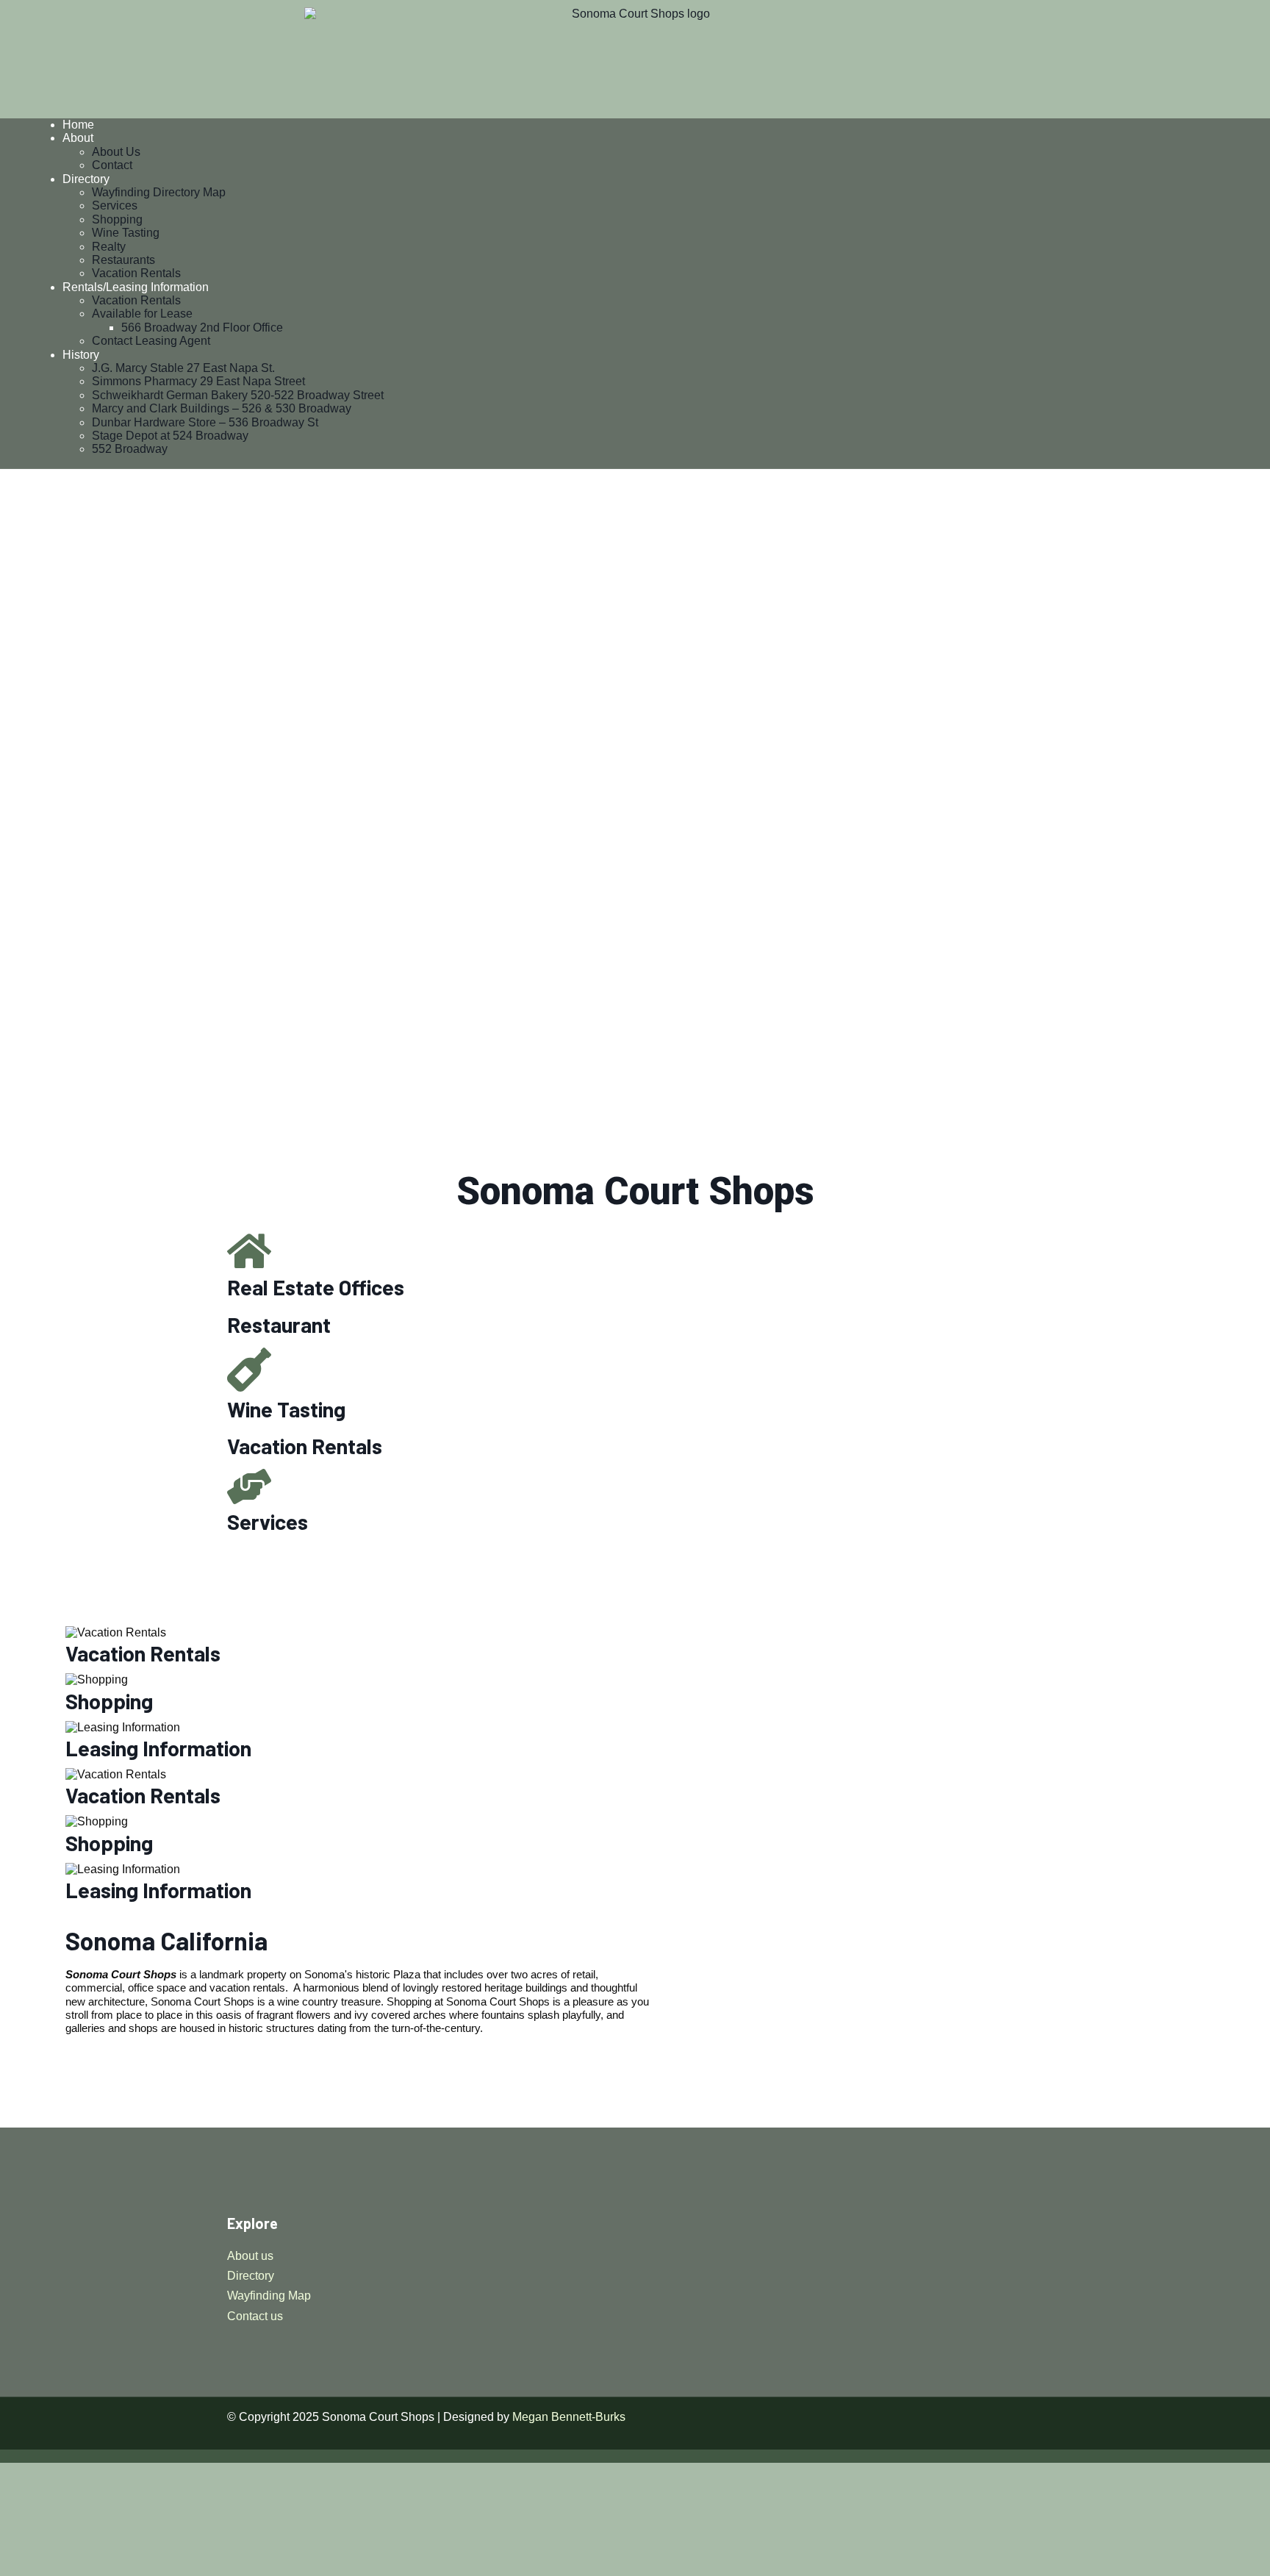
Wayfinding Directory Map (159, 192)
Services (115, 205)
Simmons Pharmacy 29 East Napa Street (198, 381)
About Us (116, 152)
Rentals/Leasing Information (136, 287)
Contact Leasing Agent (151, 341)
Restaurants (123, 260)
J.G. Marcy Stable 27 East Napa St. (183, 368)
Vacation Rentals (136, 273)
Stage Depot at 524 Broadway (170, 436)
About (78, 138)
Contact (112, 165)
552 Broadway (130, 449)
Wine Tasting (126, 233)
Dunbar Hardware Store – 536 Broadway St (205, 422)
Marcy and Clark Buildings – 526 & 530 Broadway (222, 408)
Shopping (117, 219)
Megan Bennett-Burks (569, 2417)
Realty (109, 247)
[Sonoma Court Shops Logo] (635, 59)
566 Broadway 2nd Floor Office (202, 328)
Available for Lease (142, 314)
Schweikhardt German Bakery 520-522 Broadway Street (238, 395)
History (81, 355)
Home (78, 125)
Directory (86, 179)
